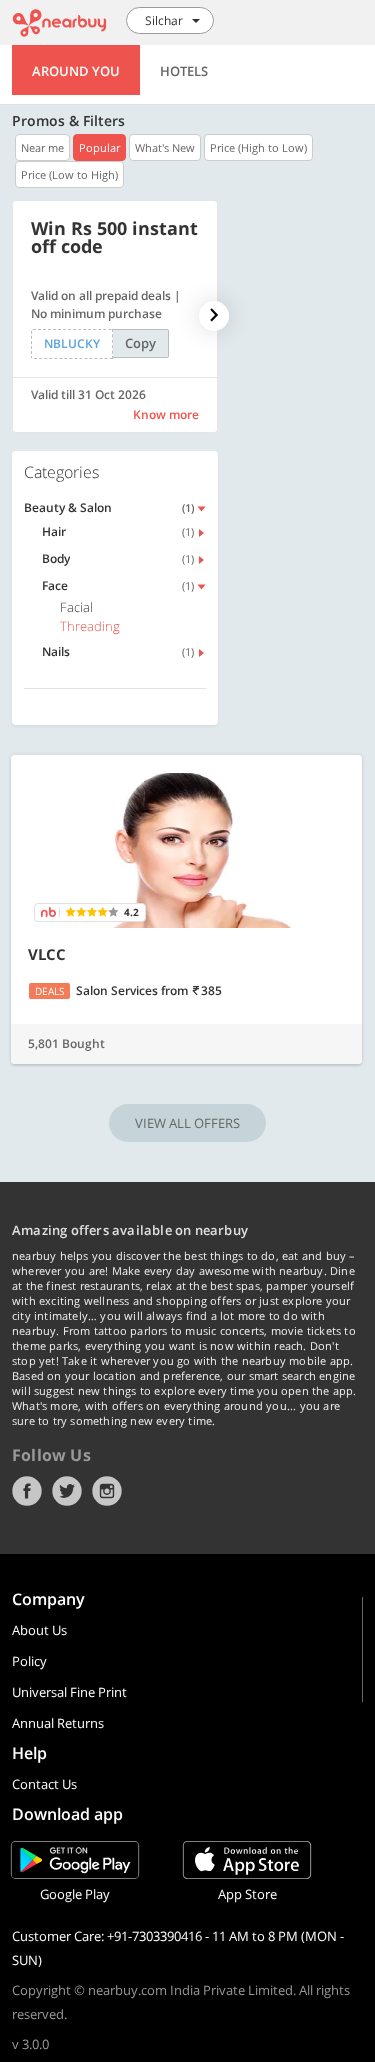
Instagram (107, 1491)
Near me (42, 147)
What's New (165, 147)
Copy (140, 343)
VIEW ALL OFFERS (187, 1123)
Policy (29, 1661)
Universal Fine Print (69, 1692)
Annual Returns (58, 1723)
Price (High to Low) (258, 147)
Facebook (27, 1491)
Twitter (67, 1491)
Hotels (184, 71)
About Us (39, 1630)
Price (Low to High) (69, 174)
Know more (166, 414)
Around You (76, 71)
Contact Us (44, 1784)
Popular (99, 147)
